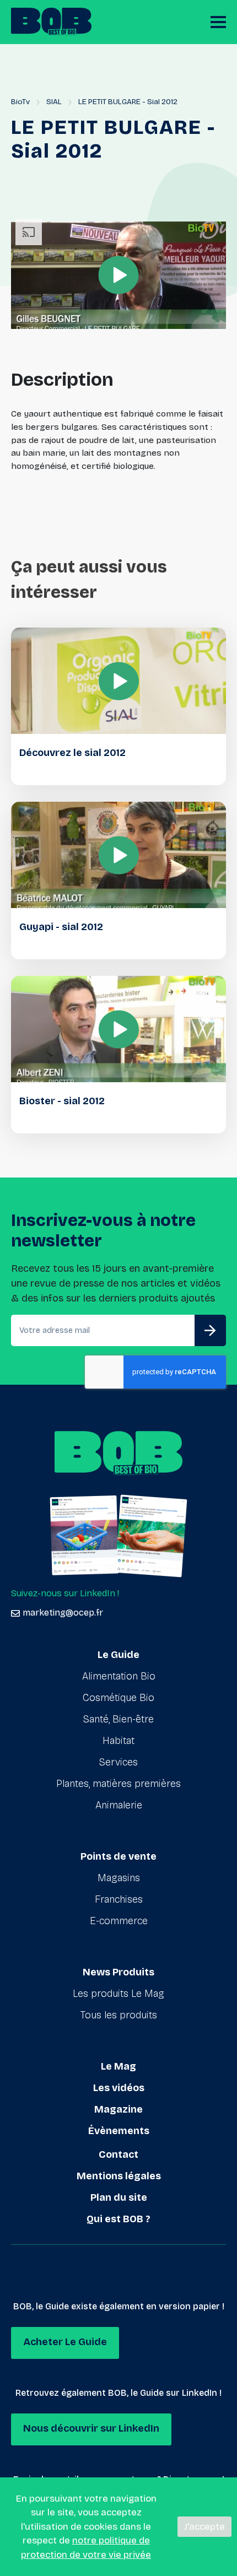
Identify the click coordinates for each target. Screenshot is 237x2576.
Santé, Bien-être (118, 1719)
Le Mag (118, 2066)
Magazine (118, 2109)
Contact (118, 2154)
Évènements (119, 2131)
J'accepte (204, 2527)
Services (118, 1762)
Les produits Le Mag (118, 1994)
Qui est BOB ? (118, 2219)
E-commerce (119, 1921)
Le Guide (118, 1655)
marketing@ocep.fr (63, 1613)
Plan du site (119, 2197)
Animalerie (119, 1805)
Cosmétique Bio (118, 1698)
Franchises (119, 1899)
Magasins (119, 1878)
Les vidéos (119, 2088)
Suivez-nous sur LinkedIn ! (65, 1593)
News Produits (118, 1972)
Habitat (118, 1741)
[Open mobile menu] (218, 22)
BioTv (20, 102)
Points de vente (118, 1856)
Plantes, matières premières (118, 1784)
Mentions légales (119, 2176)
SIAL (54, 102)
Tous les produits (119, 2015)
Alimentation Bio (119, 1676)
